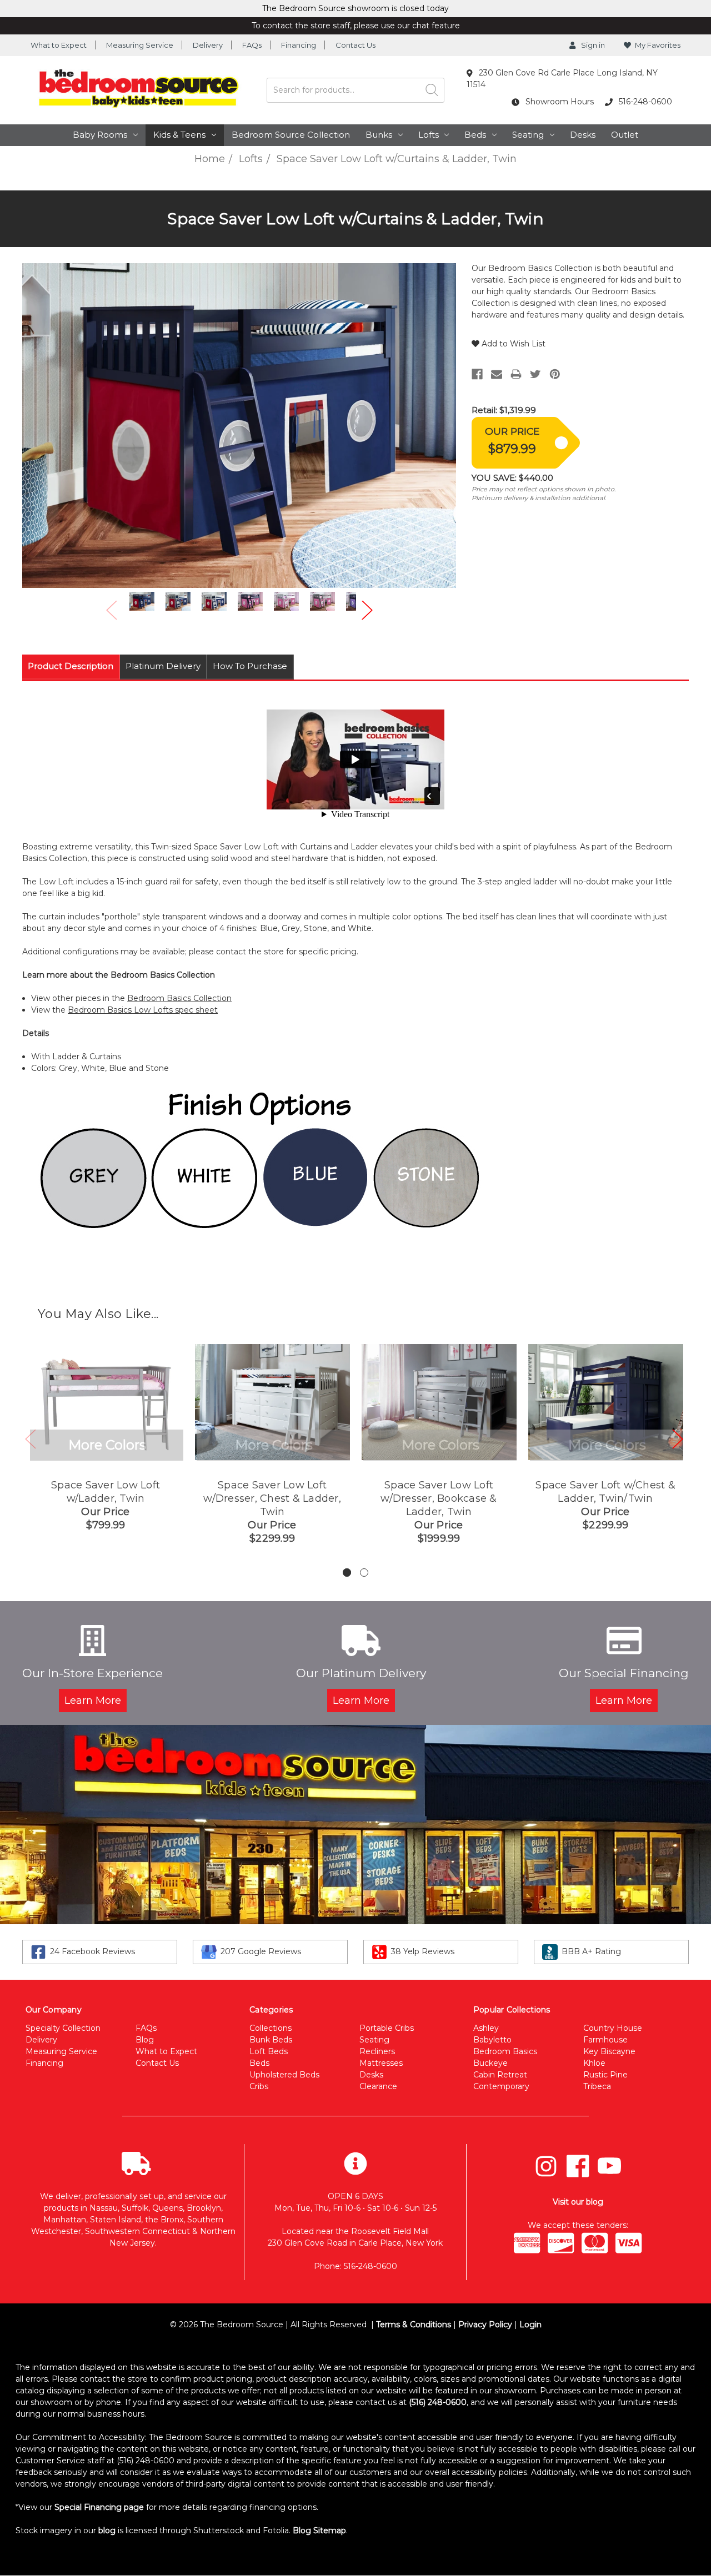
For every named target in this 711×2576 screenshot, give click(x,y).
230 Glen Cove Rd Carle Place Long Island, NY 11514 (562, 79)
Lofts (429, 135)
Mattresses (381, 2063)
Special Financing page (99, 2507)
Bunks (379, 135)
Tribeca (597, 2086)
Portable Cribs (387, 2028)
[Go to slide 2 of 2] (364, 1573)
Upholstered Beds (284, 2075)
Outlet (625, 135)
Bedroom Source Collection (291, 135)
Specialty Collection (63, 2028)
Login (530, 2325)
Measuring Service (140, 45)
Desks (583, 135)
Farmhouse (605, 2040)
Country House (613, 2028)
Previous (112, 610)
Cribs (259, 2086)
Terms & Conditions (414, 2325)
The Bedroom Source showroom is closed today (355, 8)
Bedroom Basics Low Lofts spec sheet (143, 1010)
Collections (271, 2028)
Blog (145, 2040)
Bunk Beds (271, 2040)
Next (367, 610)
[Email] (497, 374)
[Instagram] (546, 2166)
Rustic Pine (605, 2075)
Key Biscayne (609, 2051)
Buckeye (490, 2063)
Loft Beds (269, 2051)
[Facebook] (477, 374)
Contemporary (501, 2086)
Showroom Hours (559, 102)
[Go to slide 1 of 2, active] (347, 1573)
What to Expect (59, 45)
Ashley (486, 2028)
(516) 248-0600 (438, 2402)
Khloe (594, 2063)
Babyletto (492, 2040)
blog (107, 2530)
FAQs (252, 45)
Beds (475, 135)
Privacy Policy (485, 2325)
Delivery (208, 45)
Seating (528, 135)
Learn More (93, 1700)
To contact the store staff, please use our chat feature (356, 26)
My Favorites (658, 45)
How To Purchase (250, 666)
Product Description (71, 666)
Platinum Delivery (163, 666)
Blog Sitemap (319, 2530)
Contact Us (355, 45)
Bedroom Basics (505, 2051)
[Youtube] (609, 2166)
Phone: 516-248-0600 (355, 2266)
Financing (299, 45)
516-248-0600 (644, 102)
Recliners (377, 2051)
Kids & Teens (179, 135)
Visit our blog (578, 2202)
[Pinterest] (555, 374)
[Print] (516, 374)
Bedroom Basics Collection (179, 998)
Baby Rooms (100, 135)
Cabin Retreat (500, 2075)
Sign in (592, 45)
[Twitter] (535, 374)
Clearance (378, 2086)
